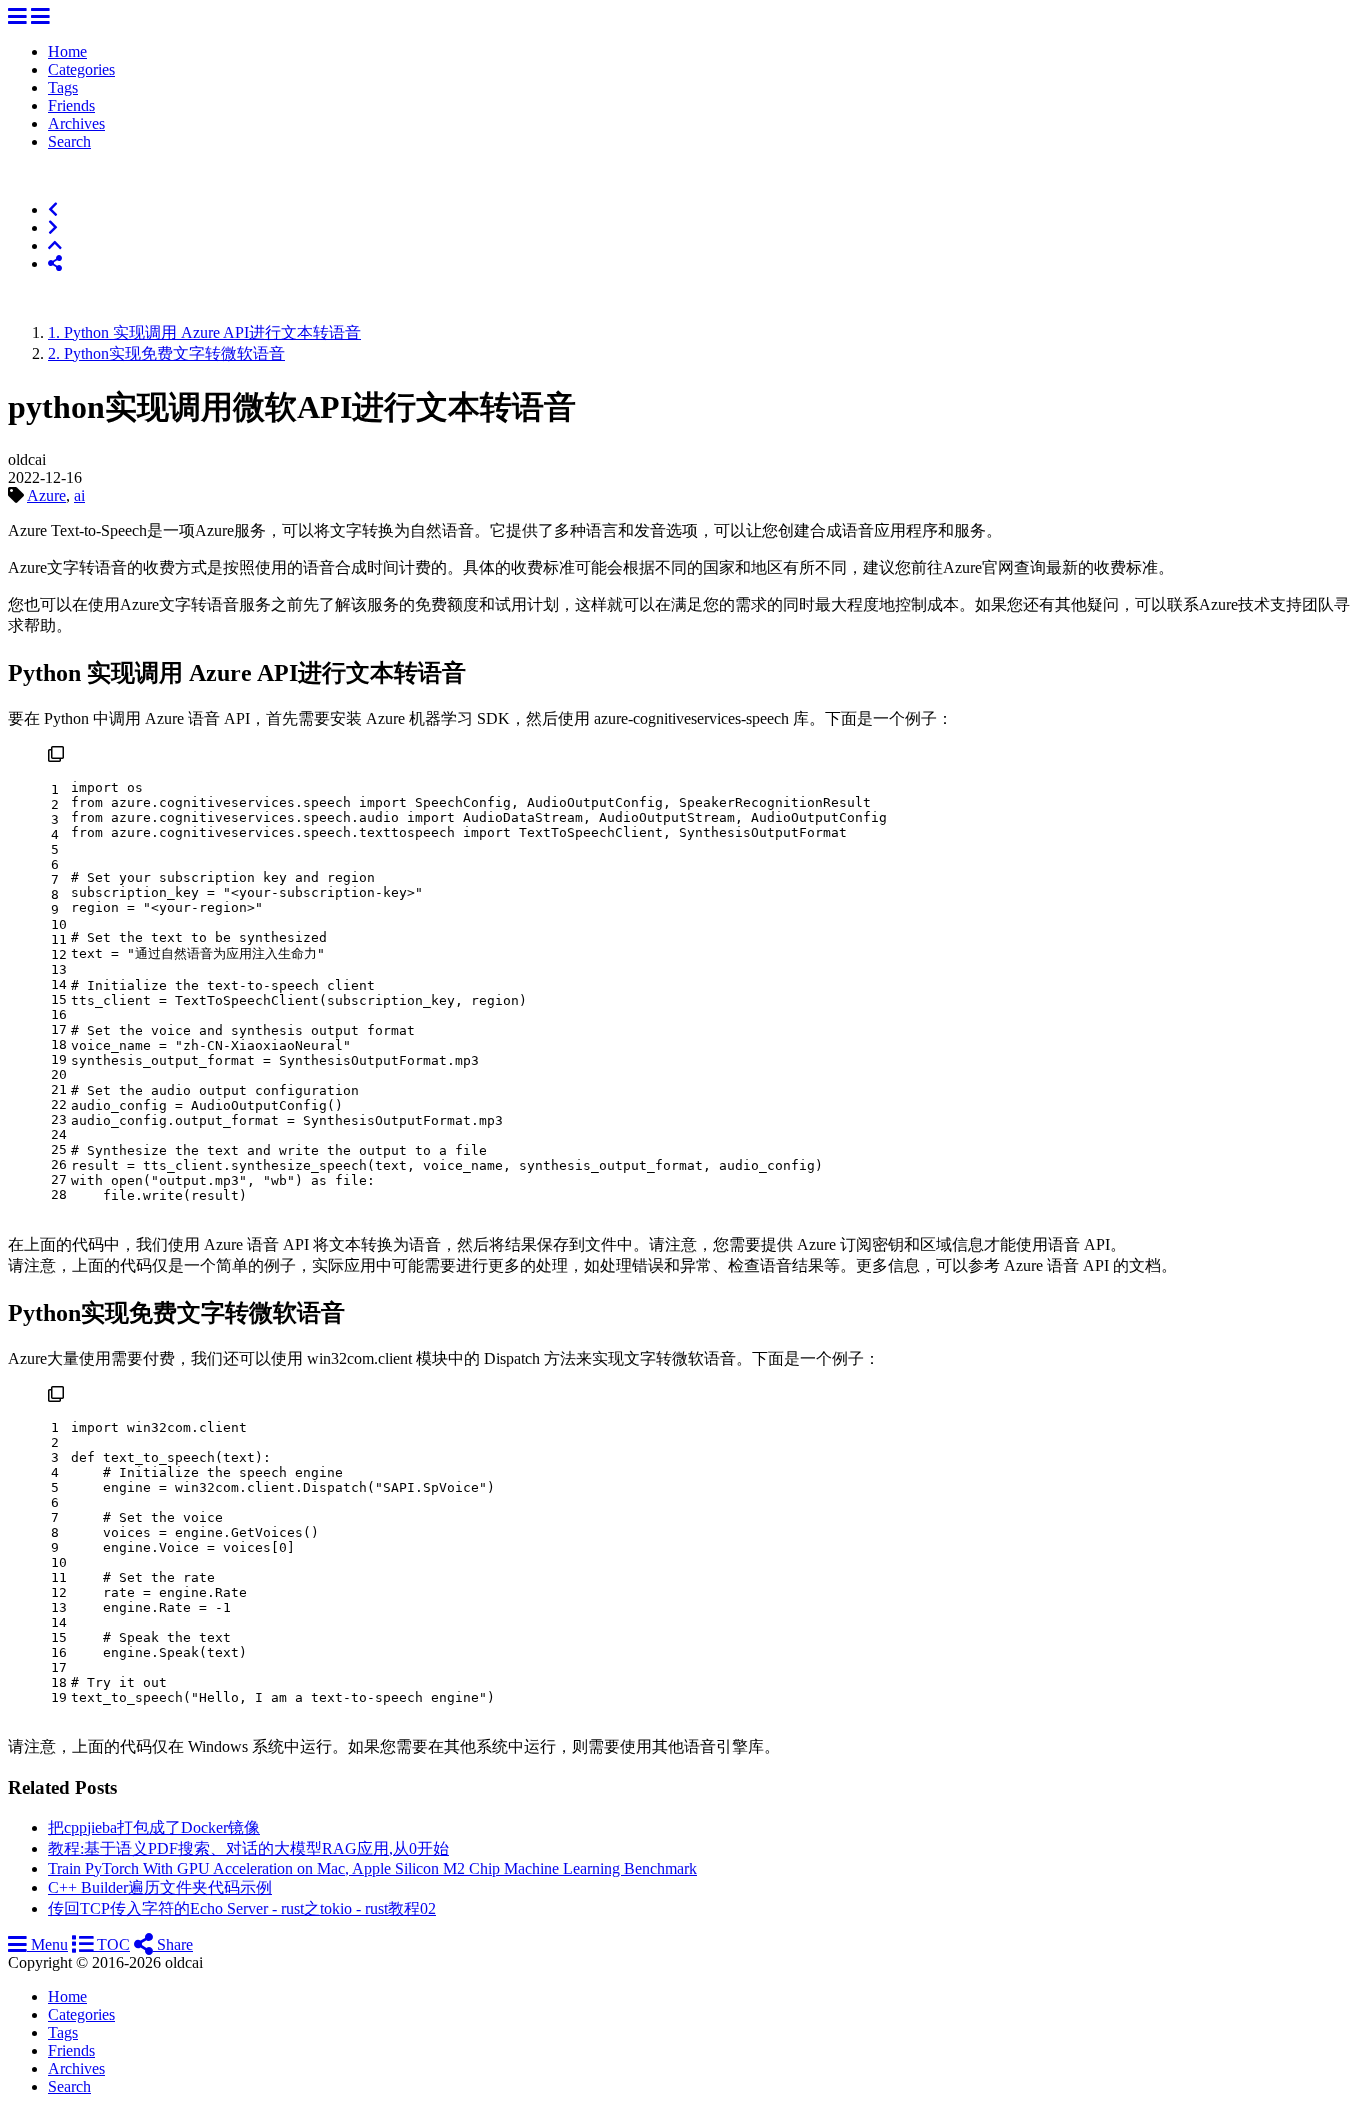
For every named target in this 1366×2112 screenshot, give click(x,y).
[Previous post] (53, 209)
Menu (47, 1944)
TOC (111, 1944)
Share (173, 1944)
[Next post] (53, 227)
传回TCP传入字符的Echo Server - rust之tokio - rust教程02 (242, 1908)
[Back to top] (55, 245)
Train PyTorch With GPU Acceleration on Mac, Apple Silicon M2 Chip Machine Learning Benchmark (372, 1868)
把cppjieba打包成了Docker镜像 (154, 1827)
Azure (46, 495)
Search (69, 141)
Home (67, 51)
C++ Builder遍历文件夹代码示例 (160, 1887)
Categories (81, 69)
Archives (76, 123)
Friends (71, 105)
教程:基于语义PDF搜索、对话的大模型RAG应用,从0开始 (248, 1848)
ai (79, 495)
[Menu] (17, 17)
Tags (63, 87)
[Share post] (55, 263)
